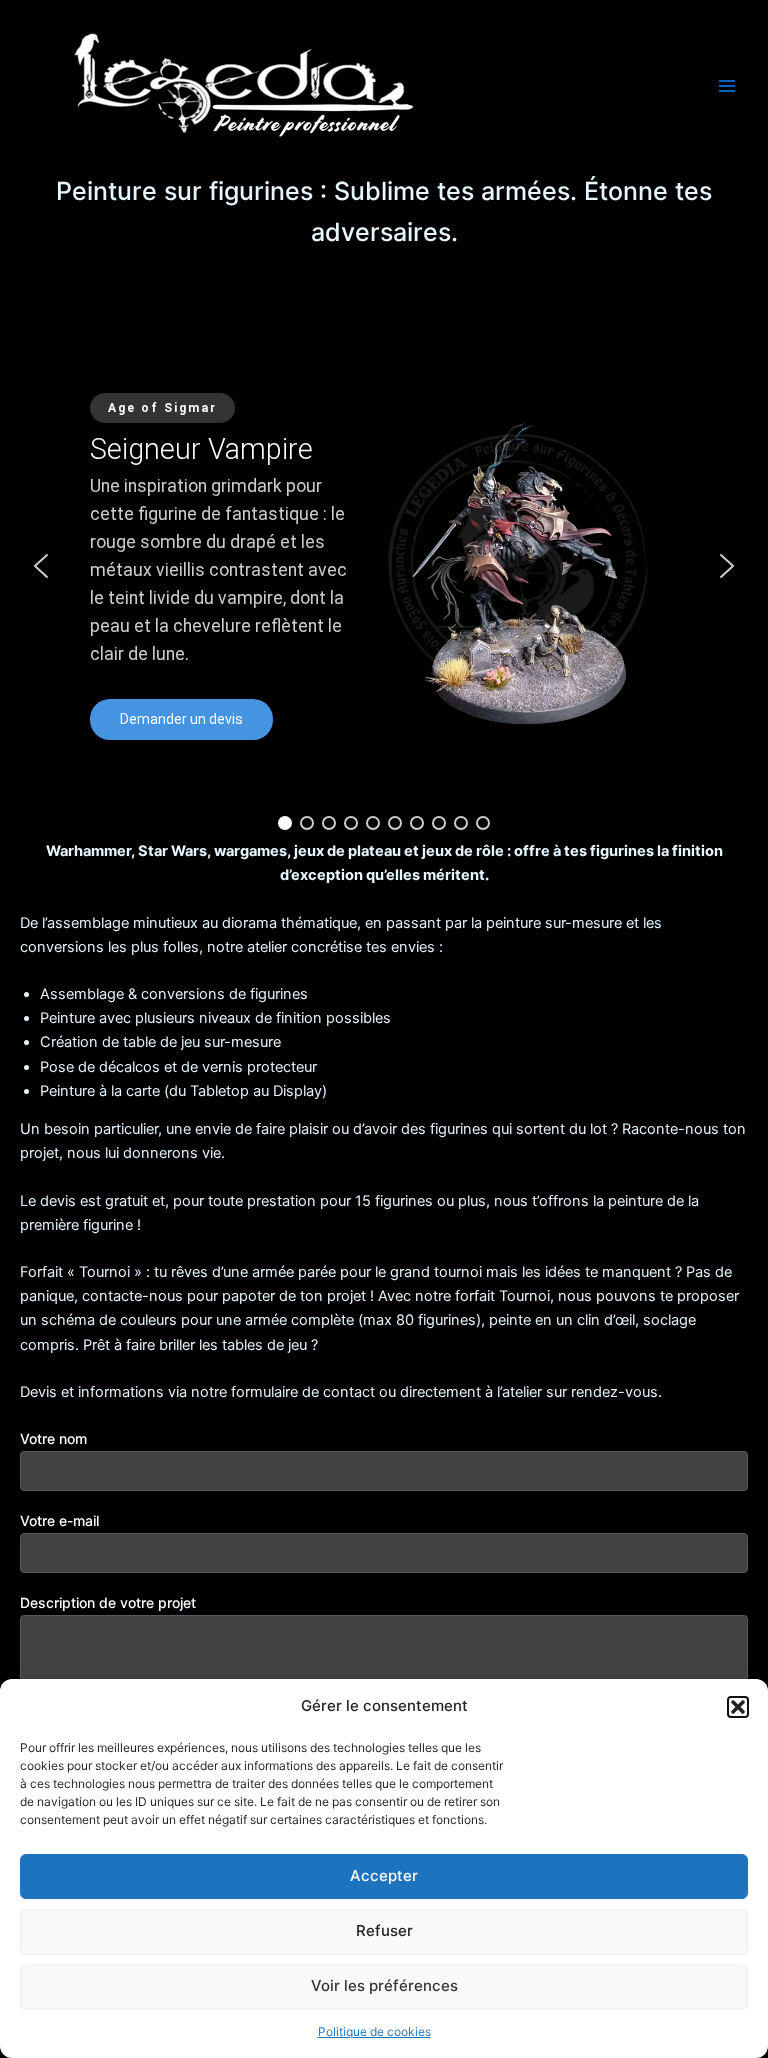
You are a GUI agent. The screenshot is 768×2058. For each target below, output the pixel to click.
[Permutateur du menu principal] (727, 86)
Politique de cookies (374, 2031)
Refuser (384, 1930)
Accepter (384, 1875)
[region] (384, 567)
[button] (738, 1707)
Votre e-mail (59, 1520)
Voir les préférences (384, 1985)
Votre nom (53, 1438)
